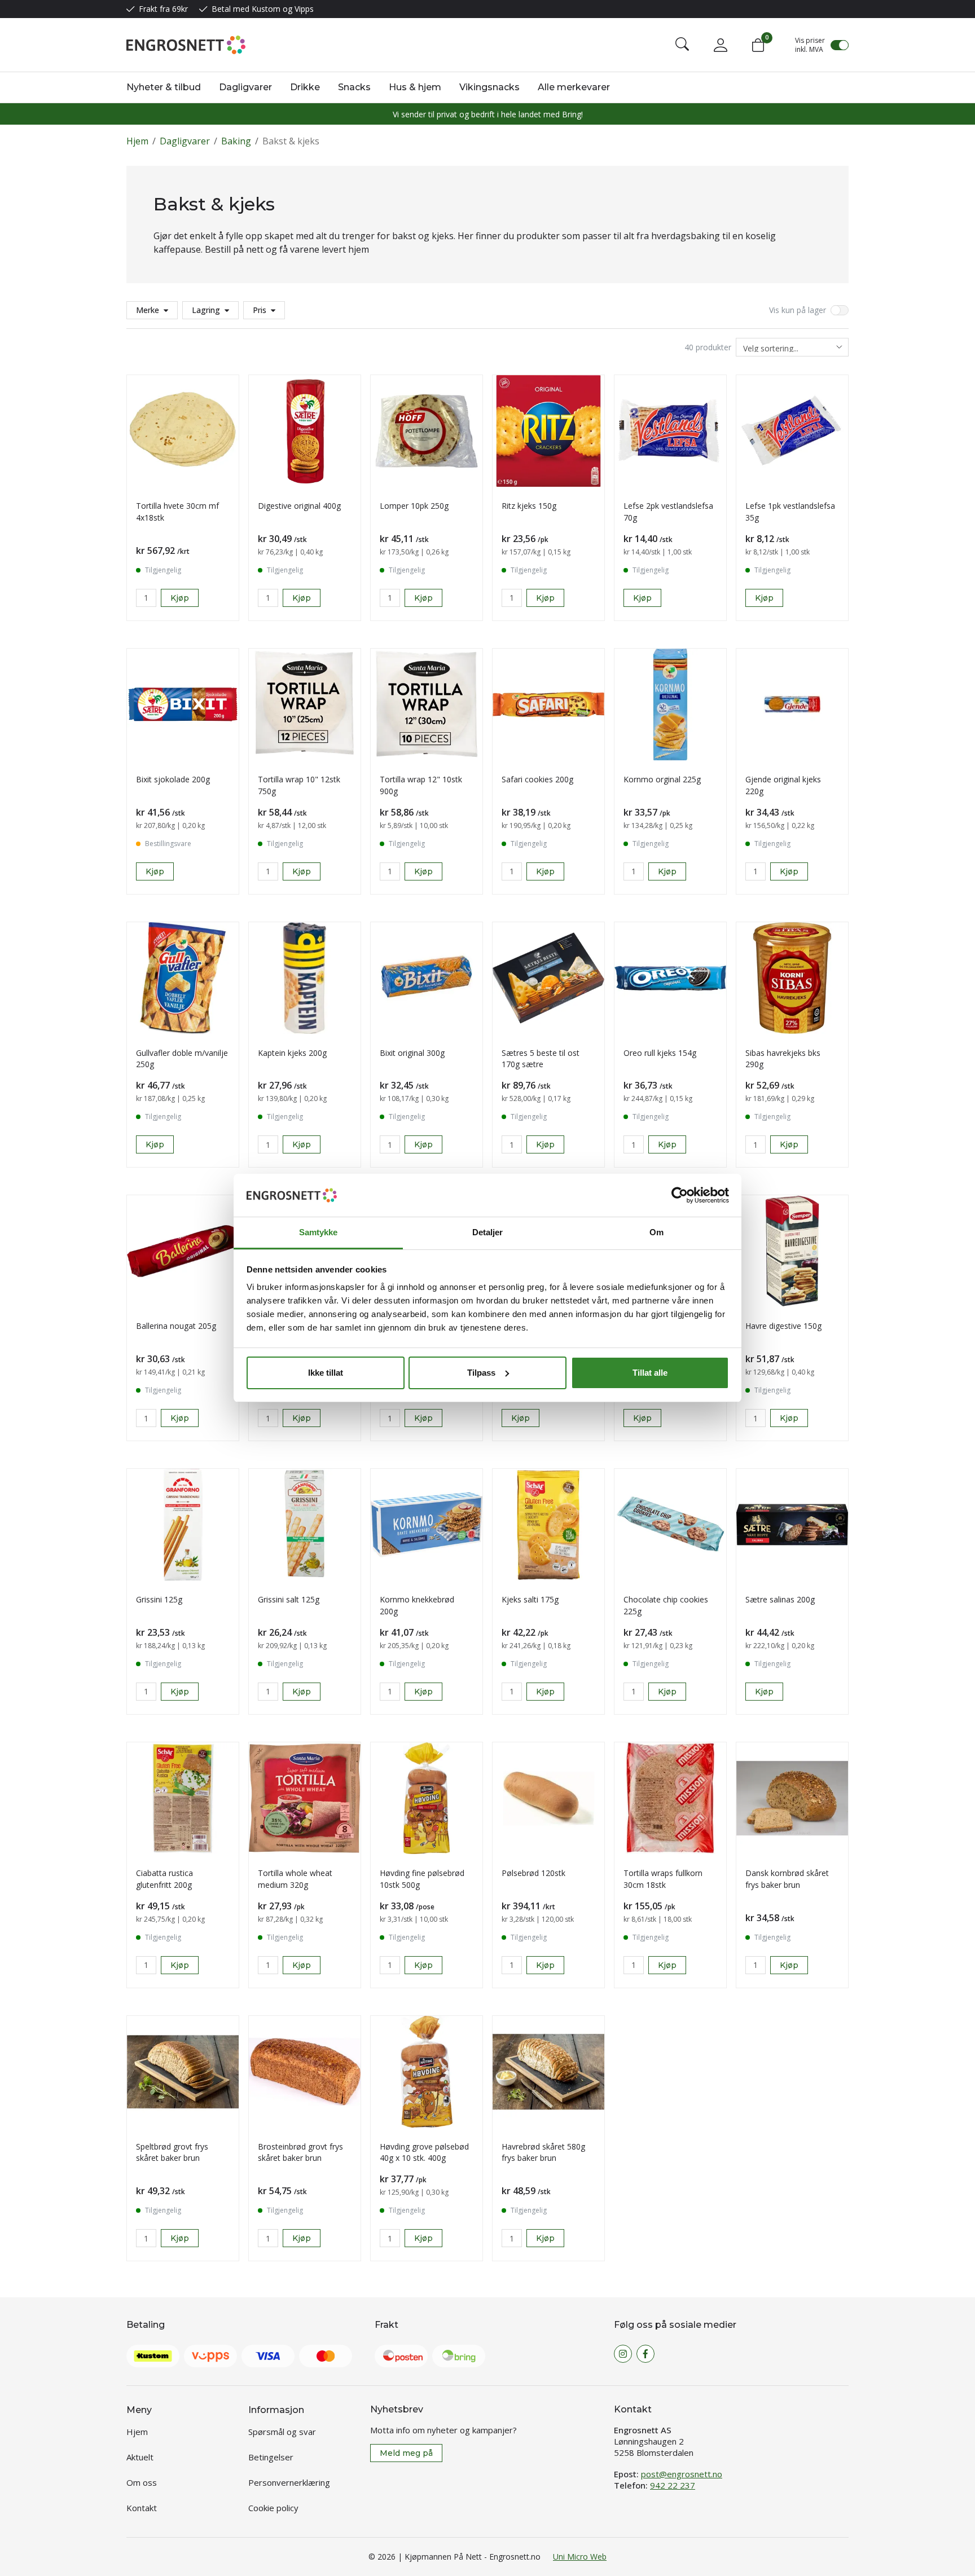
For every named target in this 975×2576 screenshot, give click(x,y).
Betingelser (271, 2457)
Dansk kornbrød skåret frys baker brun (787, 1879)
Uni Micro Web (580, 2557)
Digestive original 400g (299, 506)
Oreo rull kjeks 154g (660, 1053)
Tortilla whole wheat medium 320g (295, 1879)
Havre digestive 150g (783, 1326)
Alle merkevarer (574, 87)
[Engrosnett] (186, 45)
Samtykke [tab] (319, 1232)
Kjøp (642, 598)
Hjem (137, 141)
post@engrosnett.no (682, 2474)
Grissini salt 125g (289, 1599)
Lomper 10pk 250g (414, 506)
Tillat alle (650, 1373)
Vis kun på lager (798, 310)
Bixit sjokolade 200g (173, 779)
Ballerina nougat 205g (176, 1326)
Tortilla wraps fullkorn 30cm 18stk (663, 1879)
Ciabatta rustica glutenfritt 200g (164, 1879)
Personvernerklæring (289, 2482)
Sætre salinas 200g (780, 1599)
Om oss (142, 2482)
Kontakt (142, 2508)
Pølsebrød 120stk (533, 1873)
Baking (236, 141)
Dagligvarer (245, 87)
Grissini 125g (159, 1599)
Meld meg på (406, 2453)
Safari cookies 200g (537, 779)
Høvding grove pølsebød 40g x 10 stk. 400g (424, 2152)
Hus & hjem (415, 87)
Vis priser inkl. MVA (810, 45)
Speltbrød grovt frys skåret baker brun (172, 2152)
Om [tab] (656, 1232)
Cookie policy (273, 2508)
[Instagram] (623, 2354)
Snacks (354, 87)
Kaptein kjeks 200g (292, 1053)
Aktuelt (140, 2457)
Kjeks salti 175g (530, 1599)
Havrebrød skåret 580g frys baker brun (543, 2152)
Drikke (305, 87)
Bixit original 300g (412, 1053)
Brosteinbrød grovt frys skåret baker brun (300, 2152)
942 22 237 (673, 2485)
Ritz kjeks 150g (529, 506)
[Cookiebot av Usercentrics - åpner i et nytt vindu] (680, 1195)
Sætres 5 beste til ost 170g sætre (541, 1059)
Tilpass (481, 1373)
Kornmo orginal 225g (662, 779)
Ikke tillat (326, 1373)
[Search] (682, 45)
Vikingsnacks (489, 87)
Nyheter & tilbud (164, 87)
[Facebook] (645, 2354)
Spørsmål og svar (282, 2432)
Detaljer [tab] (488, 1232)
